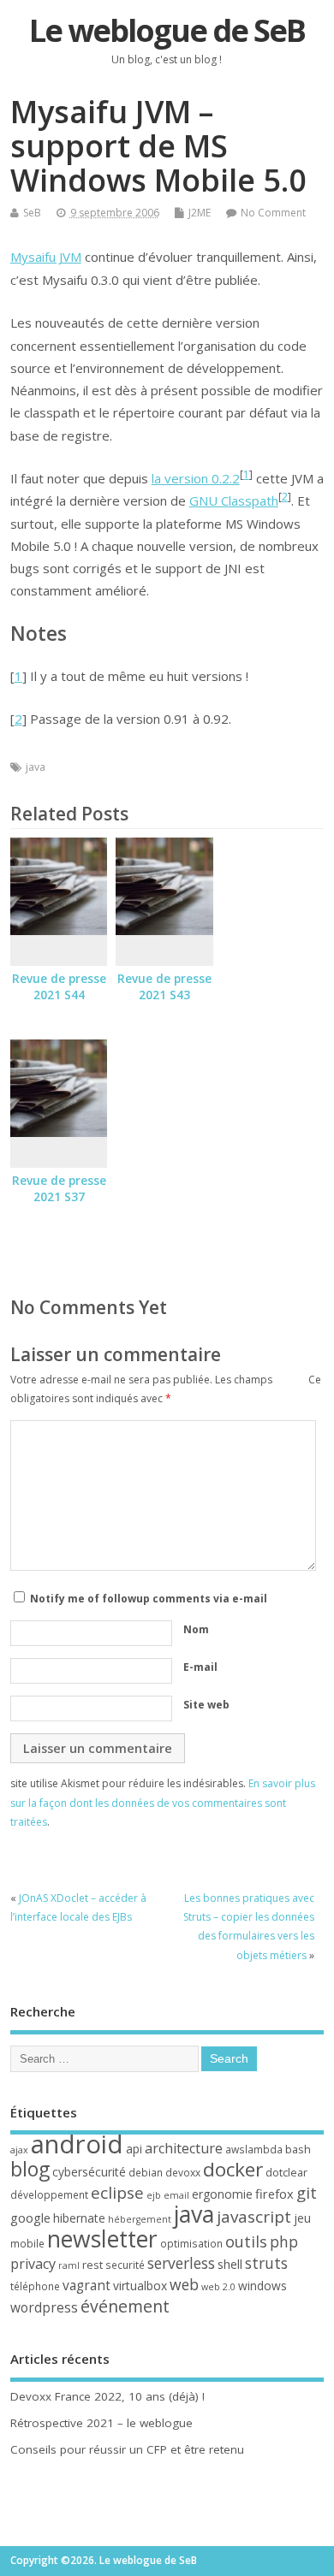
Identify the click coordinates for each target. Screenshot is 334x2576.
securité (125, 2265)
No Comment (273, 213)
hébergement (140, 2219)
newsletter (102, 2239)
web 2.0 (218, 2287)
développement (49, 2195)
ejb (154, 2195)
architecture (184, 2148)
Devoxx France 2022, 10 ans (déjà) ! (107, 2396)
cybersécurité (89, 2172)
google (30, 2218)
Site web (206, 1705)
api (134, 2149)
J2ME (200, 213)
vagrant (86, 2285)
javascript (254, 2217)
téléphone (35, 2286)
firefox (274, 2194)
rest (92, 2265)
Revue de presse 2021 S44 (59, 987)
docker (233, 2169)
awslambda (254, 2150)
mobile (27, 2244)
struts (266, 2263)
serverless (181, 2263)
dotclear (286, 2172)
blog (30, 2169)
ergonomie (222, 2194)
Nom (196, 1629)
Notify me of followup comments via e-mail (149, 1599)
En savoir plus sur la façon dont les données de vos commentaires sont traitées (163, 1803)
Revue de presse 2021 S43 (164, 987)
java (36, 767)
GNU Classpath (234, 500)
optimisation (191, 2244)
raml (69, 2265)
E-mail (200, 1667)
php (284, 2241)
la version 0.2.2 (196, 478)
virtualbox (140, 2286)
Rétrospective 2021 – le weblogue (101, 2423)
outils (246, 2241)
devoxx (183, 2173)
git (307, 2192)
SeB (32, 213)
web (184, 2284)
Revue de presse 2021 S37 (59, 1189)
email (176, 2195)
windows (262, 2286)
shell (230, 2264)
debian (146, 2173)
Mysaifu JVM (46, 257)
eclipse (117, 2193)
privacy (33, 2264)
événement (125, 2306)
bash (298, 2149)
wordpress (44, 2307)
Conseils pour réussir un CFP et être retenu (127, 2449)
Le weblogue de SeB (167, 30)
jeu (302, 2218)
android (77, 2144)
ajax (19, 2150)
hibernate (79, 2218)
